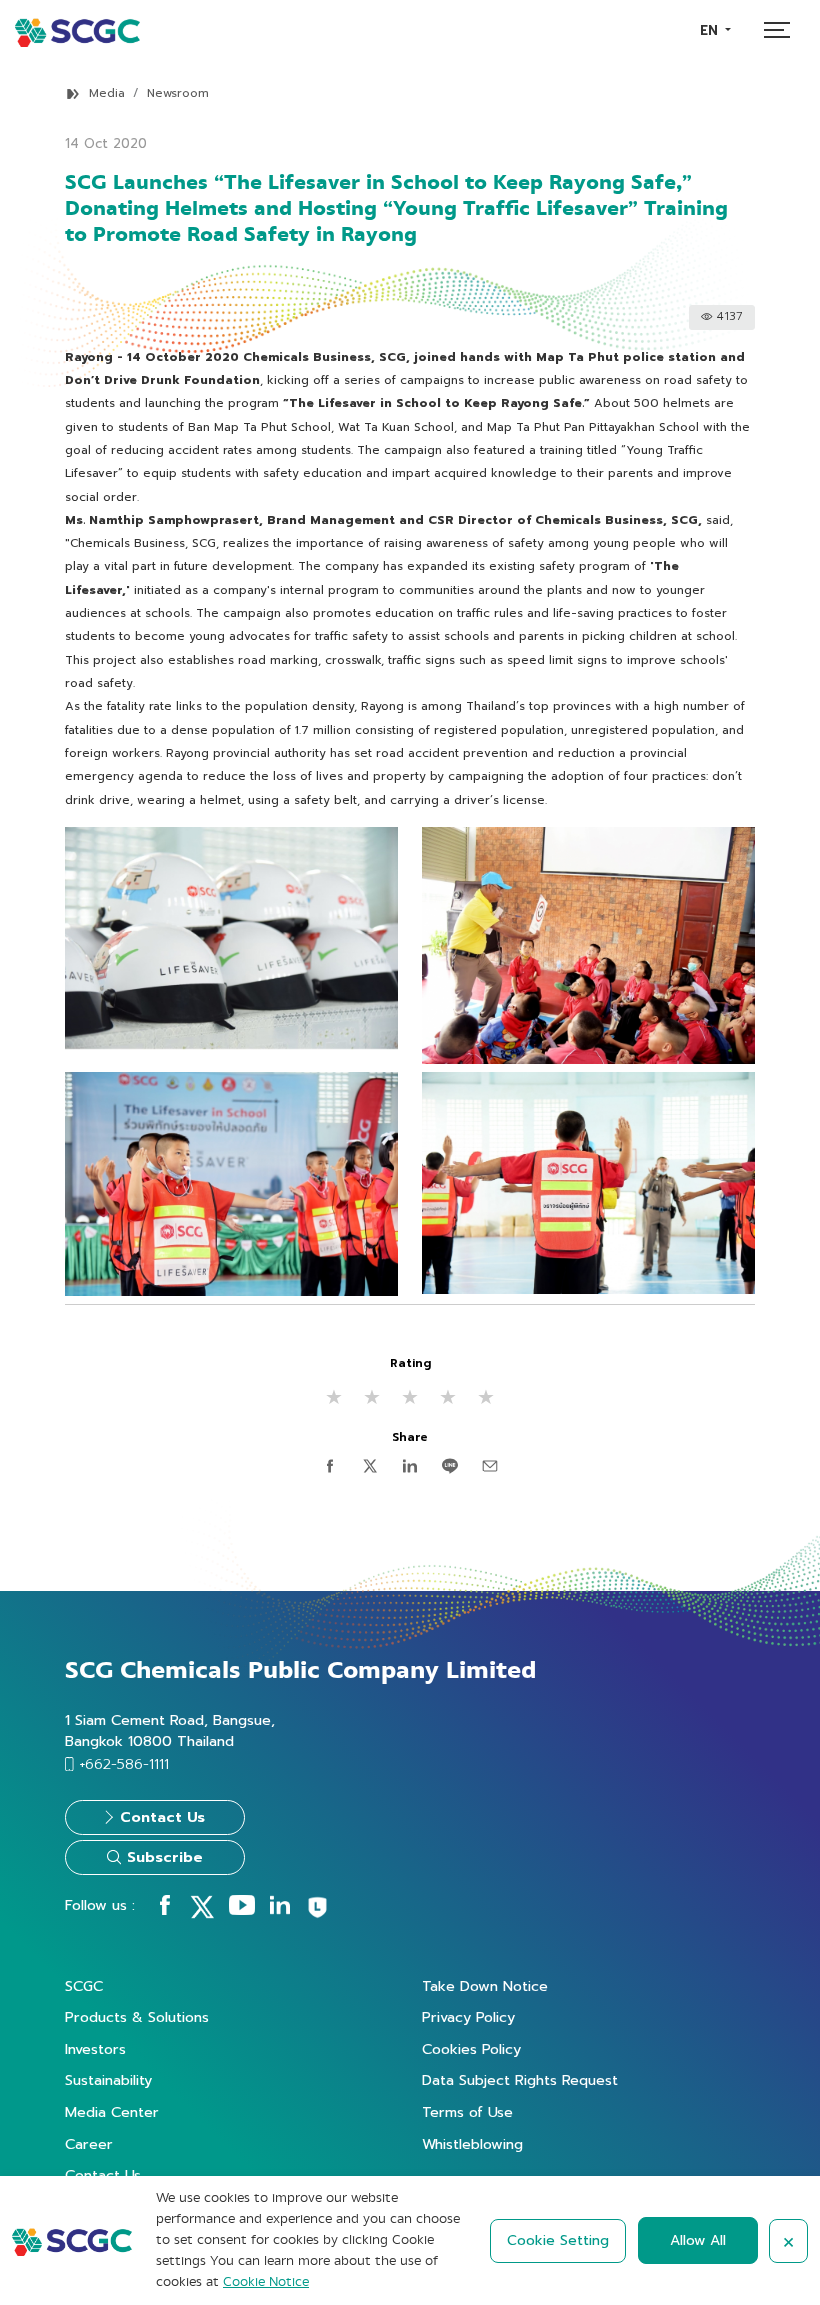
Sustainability (108, 2080)
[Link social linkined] (280, 1910)
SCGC (84, 1986)
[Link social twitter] (202, 1914)
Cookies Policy (471, 2049)
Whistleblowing (472, 2144)
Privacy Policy (468, 2017)
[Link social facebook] (165, 1910)
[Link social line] (317, 1915)
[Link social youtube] (242, 1910)
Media (107, 93)
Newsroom (178, 93)
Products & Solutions (137, 2017)
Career (89, 2144)
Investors (95, 2049)
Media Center (112, 2112)
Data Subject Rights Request (520, 2080)
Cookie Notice (266, 2282)
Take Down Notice (485, 1986)
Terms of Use (467, 2112)
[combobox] (715, 30)
